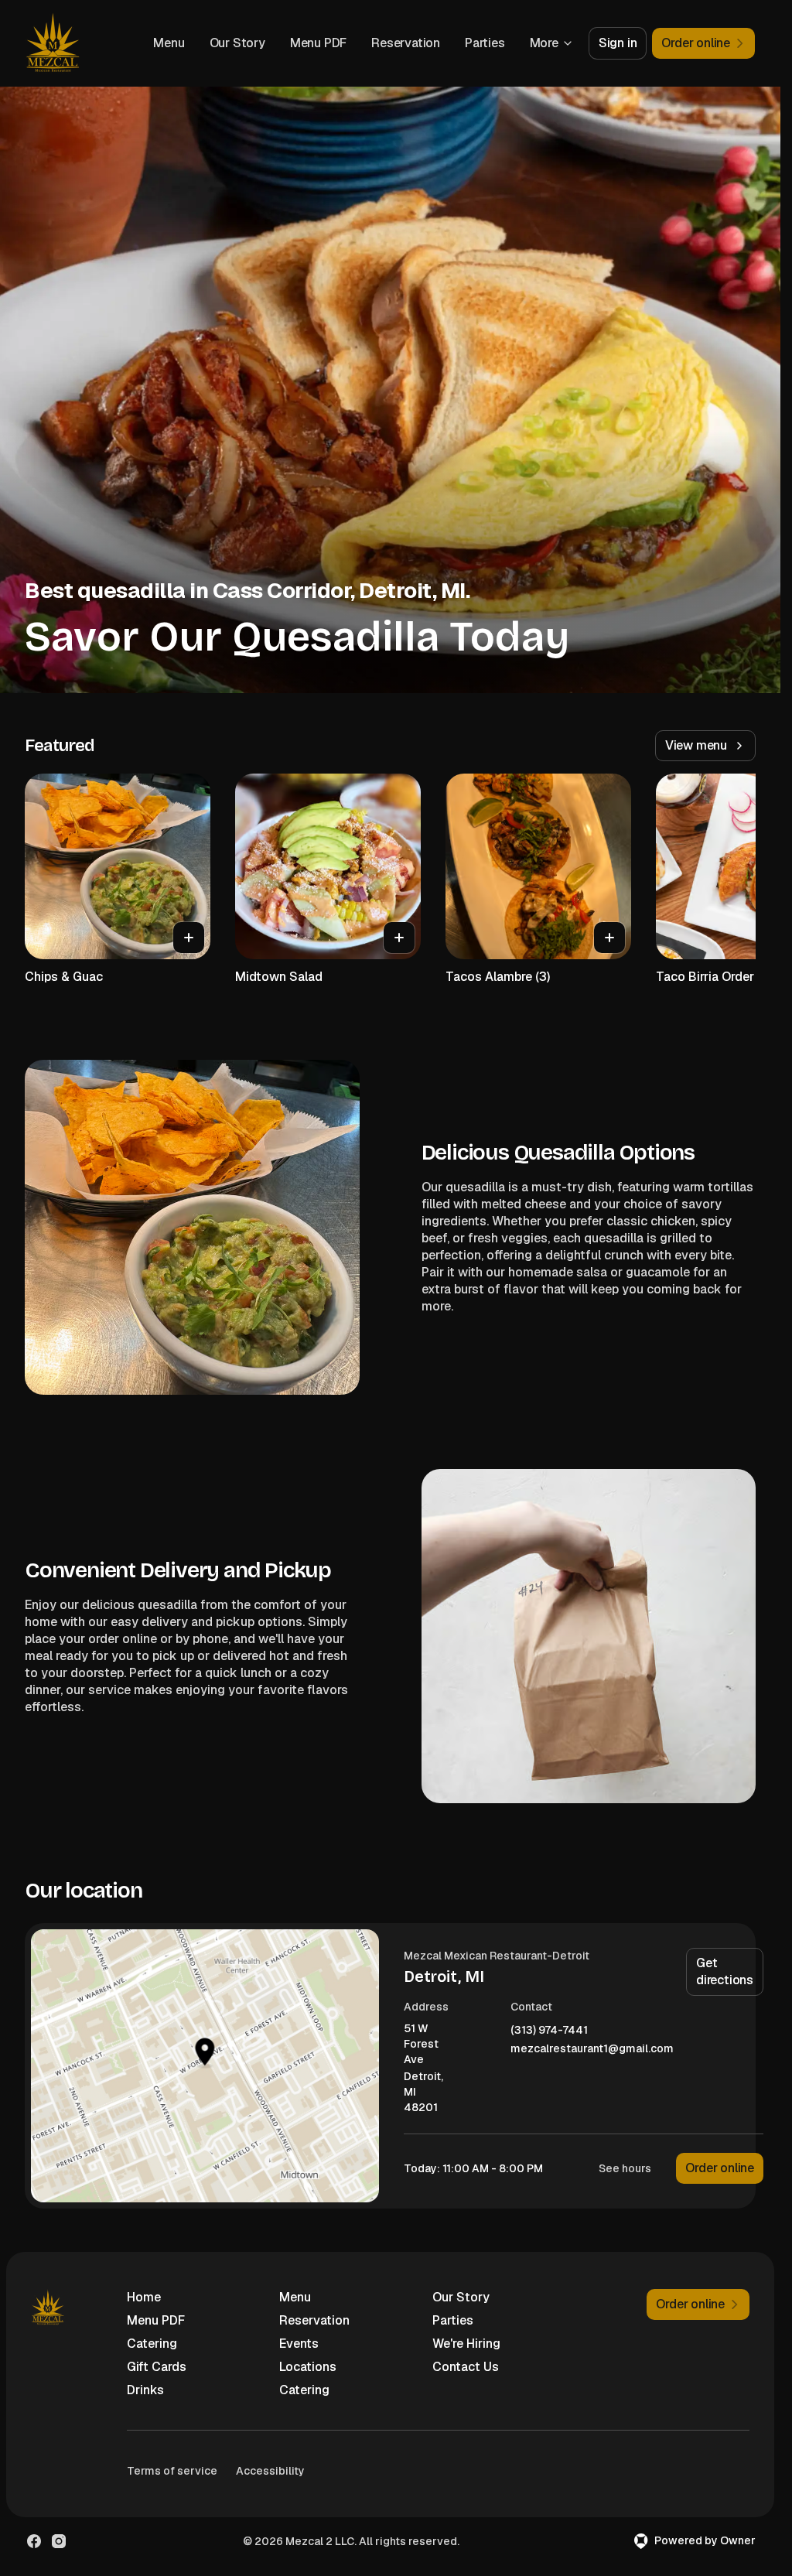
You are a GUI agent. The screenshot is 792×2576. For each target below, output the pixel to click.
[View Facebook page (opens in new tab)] (34, 2541)
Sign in (618, 43)
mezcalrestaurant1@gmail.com (592, 2049)
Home (144, 2297)
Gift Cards (157, 2367)
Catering (152, 2344)
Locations (308, 2367)
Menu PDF (318, 43)
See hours (625, 2168)
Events (299, 2344)
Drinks (145, 2390)
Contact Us (466, 2367)
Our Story (237, 43)
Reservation (406, 43)
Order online (720, 2168)
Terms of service (172, 2471)
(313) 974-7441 (549, 2030)
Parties (485, 43)
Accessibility (270, 2471)
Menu (169, 43)
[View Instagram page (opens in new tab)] (59, 2541)
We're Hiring (466, 2344)
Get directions (725, 1971)
